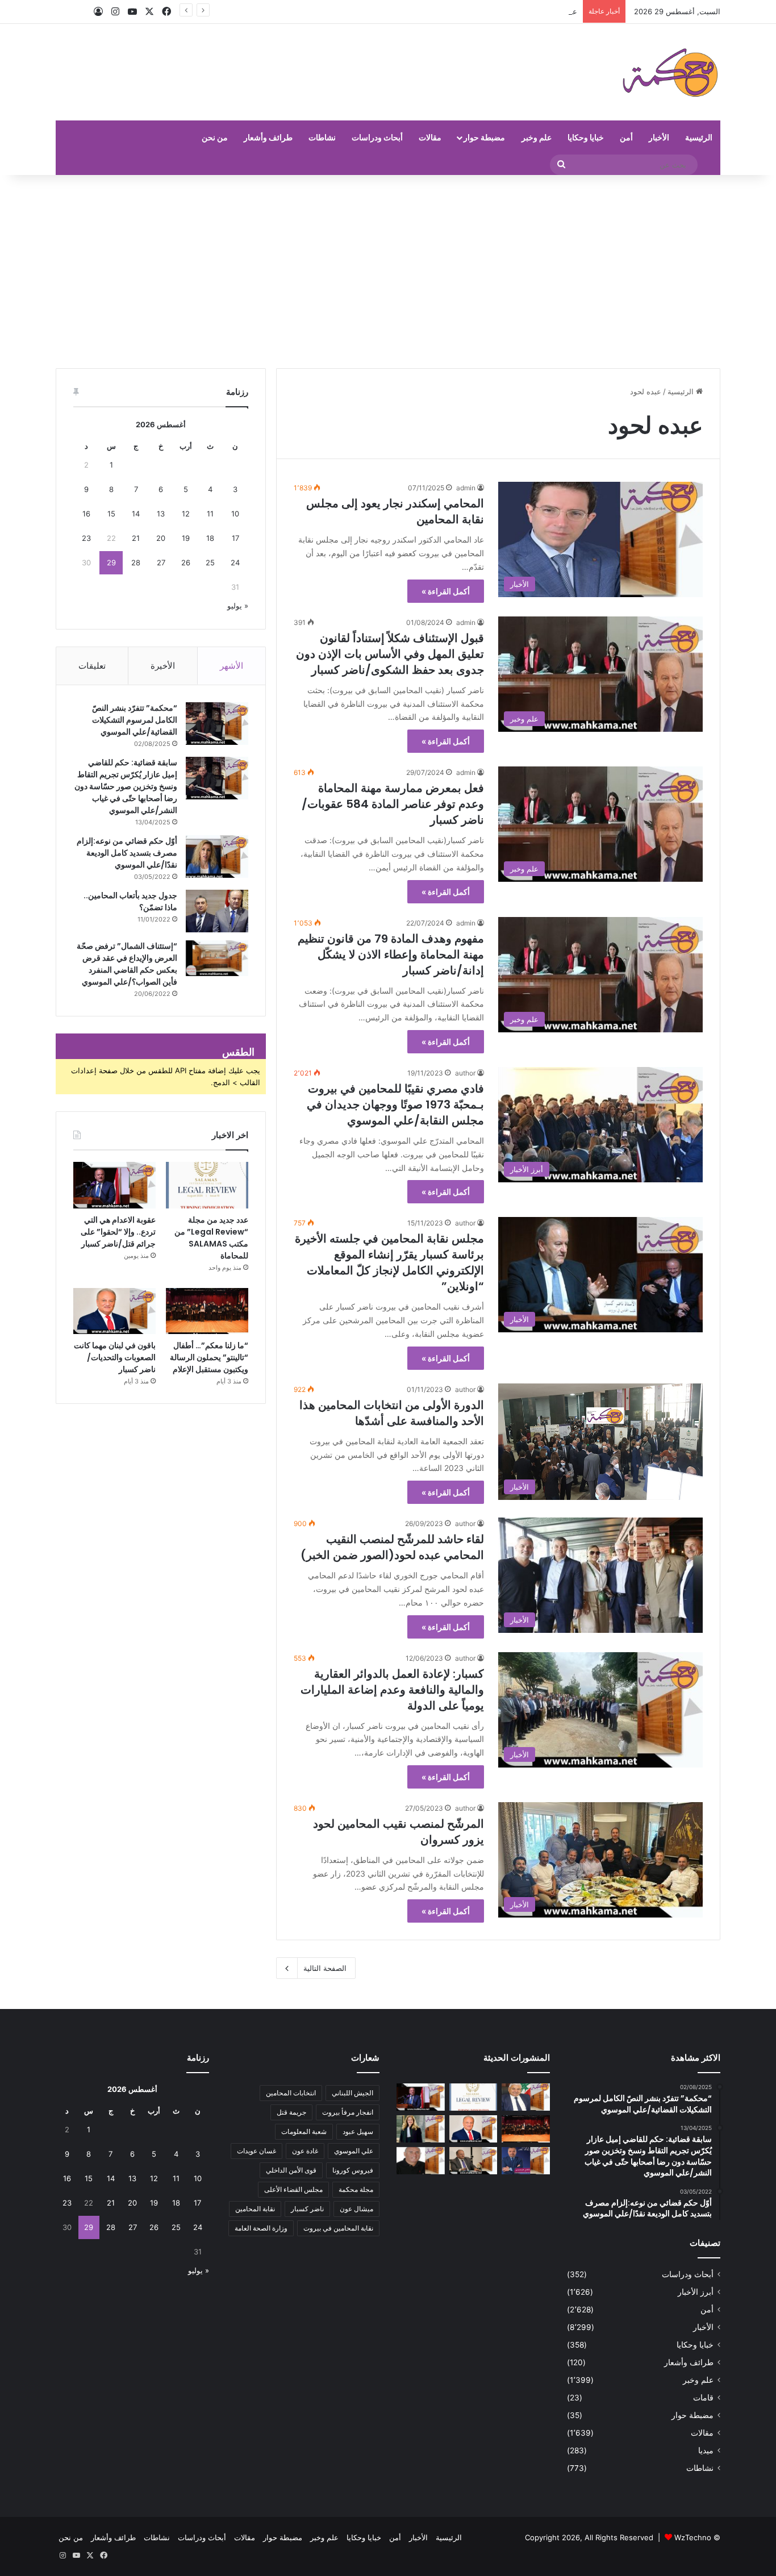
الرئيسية (699, 137)
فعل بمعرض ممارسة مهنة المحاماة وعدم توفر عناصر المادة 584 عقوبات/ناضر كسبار (393, 804)
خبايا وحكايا (586, 137)
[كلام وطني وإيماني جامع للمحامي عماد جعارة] (421, 2161)
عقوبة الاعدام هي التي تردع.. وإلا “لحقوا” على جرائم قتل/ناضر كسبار (469, 11)
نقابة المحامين (255, 2209)
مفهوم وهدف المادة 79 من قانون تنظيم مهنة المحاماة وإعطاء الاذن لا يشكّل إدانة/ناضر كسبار (391, 954)
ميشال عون (356, 2209)
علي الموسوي (354, 2151)
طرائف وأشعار (268, 137)
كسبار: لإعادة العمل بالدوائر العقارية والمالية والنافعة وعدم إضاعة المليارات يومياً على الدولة (392, 1690)
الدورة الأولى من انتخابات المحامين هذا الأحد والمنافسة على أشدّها (392, 1413)
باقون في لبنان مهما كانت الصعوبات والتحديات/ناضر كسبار (115, 1357)
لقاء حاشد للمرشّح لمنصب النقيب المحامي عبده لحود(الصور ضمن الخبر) (392, 1547)
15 (111, 514)
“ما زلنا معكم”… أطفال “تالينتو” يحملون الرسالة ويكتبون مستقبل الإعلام (209, 1357)
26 (186, 562)
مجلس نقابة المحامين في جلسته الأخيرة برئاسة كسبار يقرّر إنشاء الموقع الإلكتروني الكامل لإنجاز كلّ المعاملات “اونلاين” (389, 1262)
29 (111, 562)
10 (235, 514)
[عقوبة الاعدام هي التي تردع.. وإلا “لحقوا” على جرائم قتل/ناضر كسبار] (114, 1185)
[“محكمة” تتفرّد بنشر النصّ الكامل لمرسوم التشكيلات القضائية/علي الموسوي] (217, 724)
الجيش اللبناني (352, 2093)
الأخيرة (163, 666)
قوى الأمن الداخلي (291, 2170)
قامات (703, 2398)
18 (210, 538)
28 (136, 562)
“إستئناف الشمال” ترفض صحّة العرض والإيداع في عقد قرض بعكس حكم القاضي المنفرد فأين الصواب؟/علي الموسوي (127, 964)
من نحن (215, 137)
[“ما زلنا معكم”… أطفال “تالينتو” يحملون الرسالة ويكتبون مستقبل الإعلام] (207, 1311)
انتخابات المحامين (291, 2093)
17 (235, 538)
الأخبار (659, 137)
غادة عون (305, 2151)
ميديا (706, 2450)
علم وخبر (537, 137)
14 (136, 514)
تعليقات (92, 666)
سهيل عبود (358, 2131)
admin (466, 488)
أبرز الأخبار (696, 2292)
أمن (626, 137)
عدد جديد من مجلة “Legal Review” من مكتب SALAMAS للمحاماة (211, 1238)
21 (136, 538)
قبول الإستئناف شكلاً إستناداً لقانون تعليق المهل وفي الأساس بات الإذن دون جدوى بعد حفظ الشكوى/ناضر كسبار (390, 654)
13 (161, 514)
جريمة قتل (291, 2112)
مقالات (430, 137)
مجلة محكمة (356, 2189)
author (465, 1073)
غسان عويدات (256, 2151)
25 (210, 562)
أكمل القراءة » (446, 591)
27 (161, 562)
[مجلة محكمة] (670, 72)
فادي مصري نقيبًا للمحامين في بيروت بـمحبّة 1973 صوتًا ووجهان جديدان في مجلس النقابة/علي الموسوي (395, 1104)
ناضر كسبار (307, 2209)
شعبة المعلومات (304, 2131)
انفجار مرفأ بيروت (348, 2112)
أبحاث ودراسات (377, 137)
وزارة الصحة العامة (261, 2228)
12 (186, 514)
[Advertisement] (388, 272)
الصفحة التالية (325, 1968)
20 (161, 538)
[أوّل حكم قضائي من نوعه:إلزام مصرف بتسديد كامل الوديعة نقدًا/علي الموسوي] (217, 856)
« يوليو (238, 606)
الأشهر (231, 666)
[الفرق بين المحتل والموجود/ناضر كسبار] (473, 2161)
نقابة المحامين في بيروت (338, 2228)
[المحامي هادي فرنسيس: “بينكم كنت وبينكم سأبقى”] (526, 2161)
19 (186, 538)
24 (235, 562)
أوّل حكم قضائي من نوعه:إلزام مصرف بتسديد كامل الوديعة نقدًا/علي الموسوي (127, 853)
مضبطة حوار (484, 137)
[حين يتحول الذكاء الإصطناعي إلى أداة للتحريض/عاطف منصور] (526, 2097)
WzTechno (693, 2537)
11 (210, 514)
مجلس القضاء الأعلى (293, 2189)
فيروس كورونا (353, 2170)
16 (86, 514)
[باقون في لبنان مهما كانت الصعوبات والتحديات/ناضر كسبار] (114, 1311)
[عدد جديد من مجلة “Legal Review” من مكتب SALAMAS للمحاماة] (207, 1185)
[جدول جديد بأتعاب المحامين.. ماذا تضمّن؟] (217, 911)
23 (86, 538)
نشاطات (322, 137)
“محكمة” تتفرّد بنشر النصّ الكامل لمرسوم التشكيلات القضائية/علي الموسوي (135, 720)
